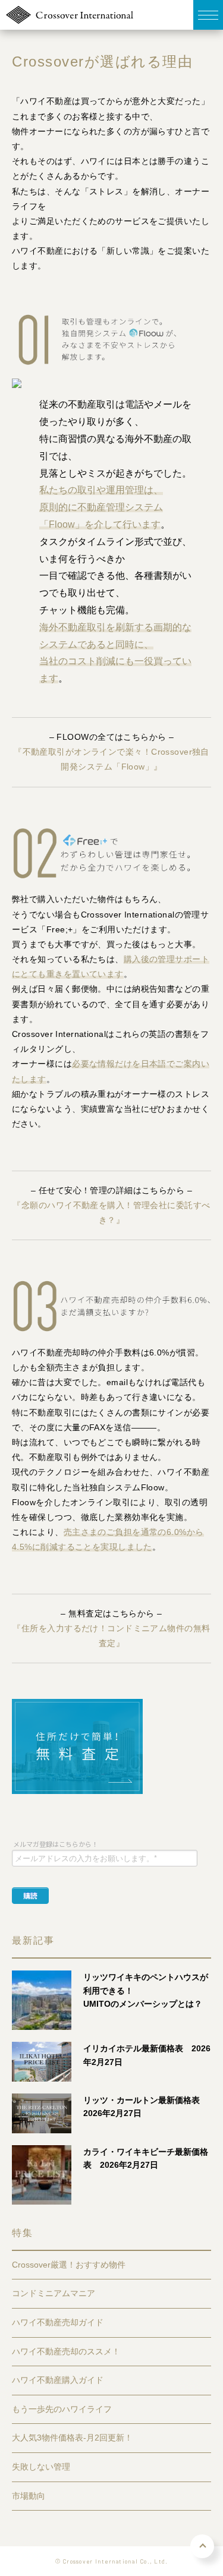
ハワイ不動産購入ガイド (58, 2380)
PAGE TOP (202, 2546)
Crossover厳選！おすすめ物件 (69, 2265)
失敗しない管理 (41, 2467)
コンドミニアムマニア (54, 2293)
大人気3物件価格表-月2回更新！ (72, 2438)
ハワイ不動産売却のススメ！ (66, 2351)
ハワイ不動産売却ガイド (58, 2322)
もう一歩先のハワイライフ (62, 2409)
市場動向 (29, 2496)
